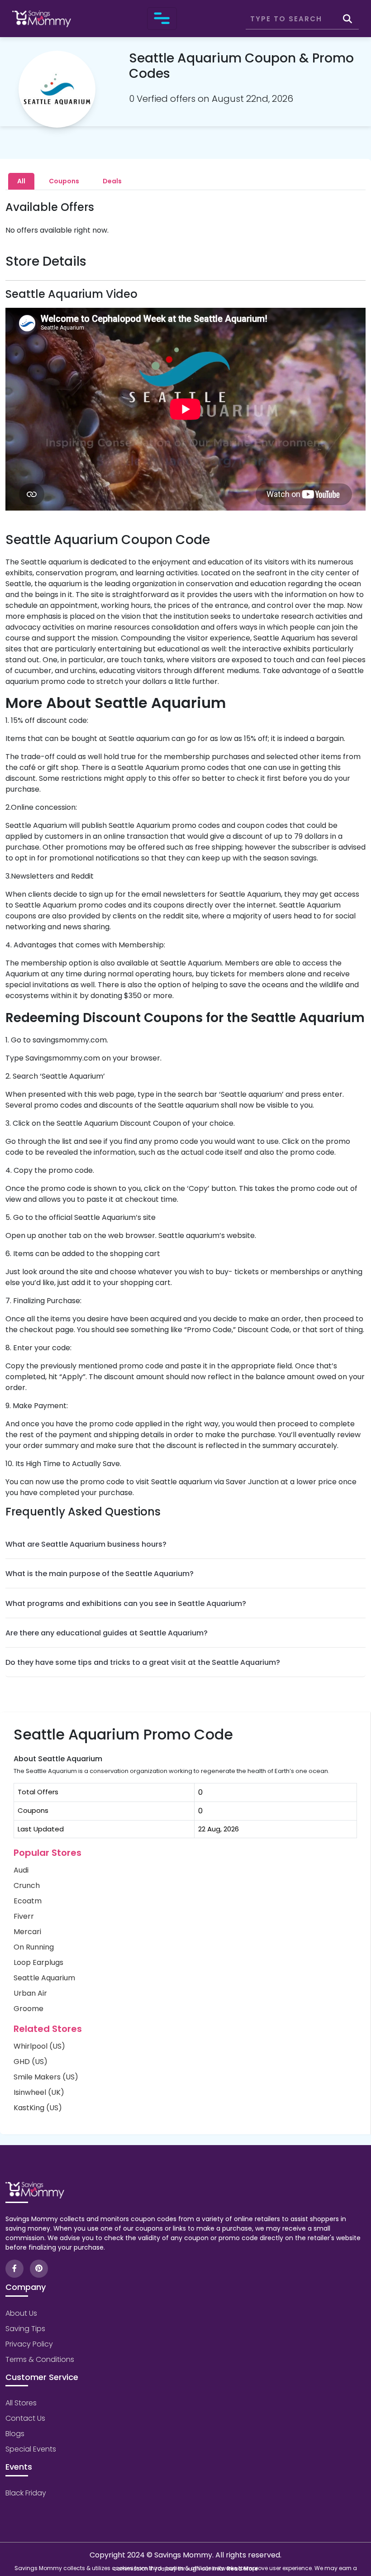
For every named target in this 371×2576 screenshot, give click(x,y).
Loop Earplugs (38, 1962)
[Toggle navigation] (162, 19)
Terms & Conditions (40, 2359)
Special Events (31, 2449)
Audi (21, 1870)
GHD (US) (31, 2062)
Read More (242, 2569)
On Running (34, 1947)
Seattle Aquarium (44, 1978)
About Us (21, 2313)
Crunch (27, 1885)
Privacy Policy (29, 2344)
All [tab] (21, 181)
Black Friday (26, 2493)
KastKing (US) (38, 2108)
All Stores (21, 2403)
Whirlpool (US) (39, 2046)
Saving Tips (25, 2329)
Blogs (15, 2434)
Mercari (27, 1932)
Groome (29, 2009)
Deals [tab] (112, 181)
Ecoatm (28, 1901)
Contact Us (25, 2418)
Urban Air (30, 1993)
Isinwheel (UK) (39, 2092)
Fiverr (24, 1916)
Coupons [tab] (64, 181)
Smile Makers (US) (46, 2077)
